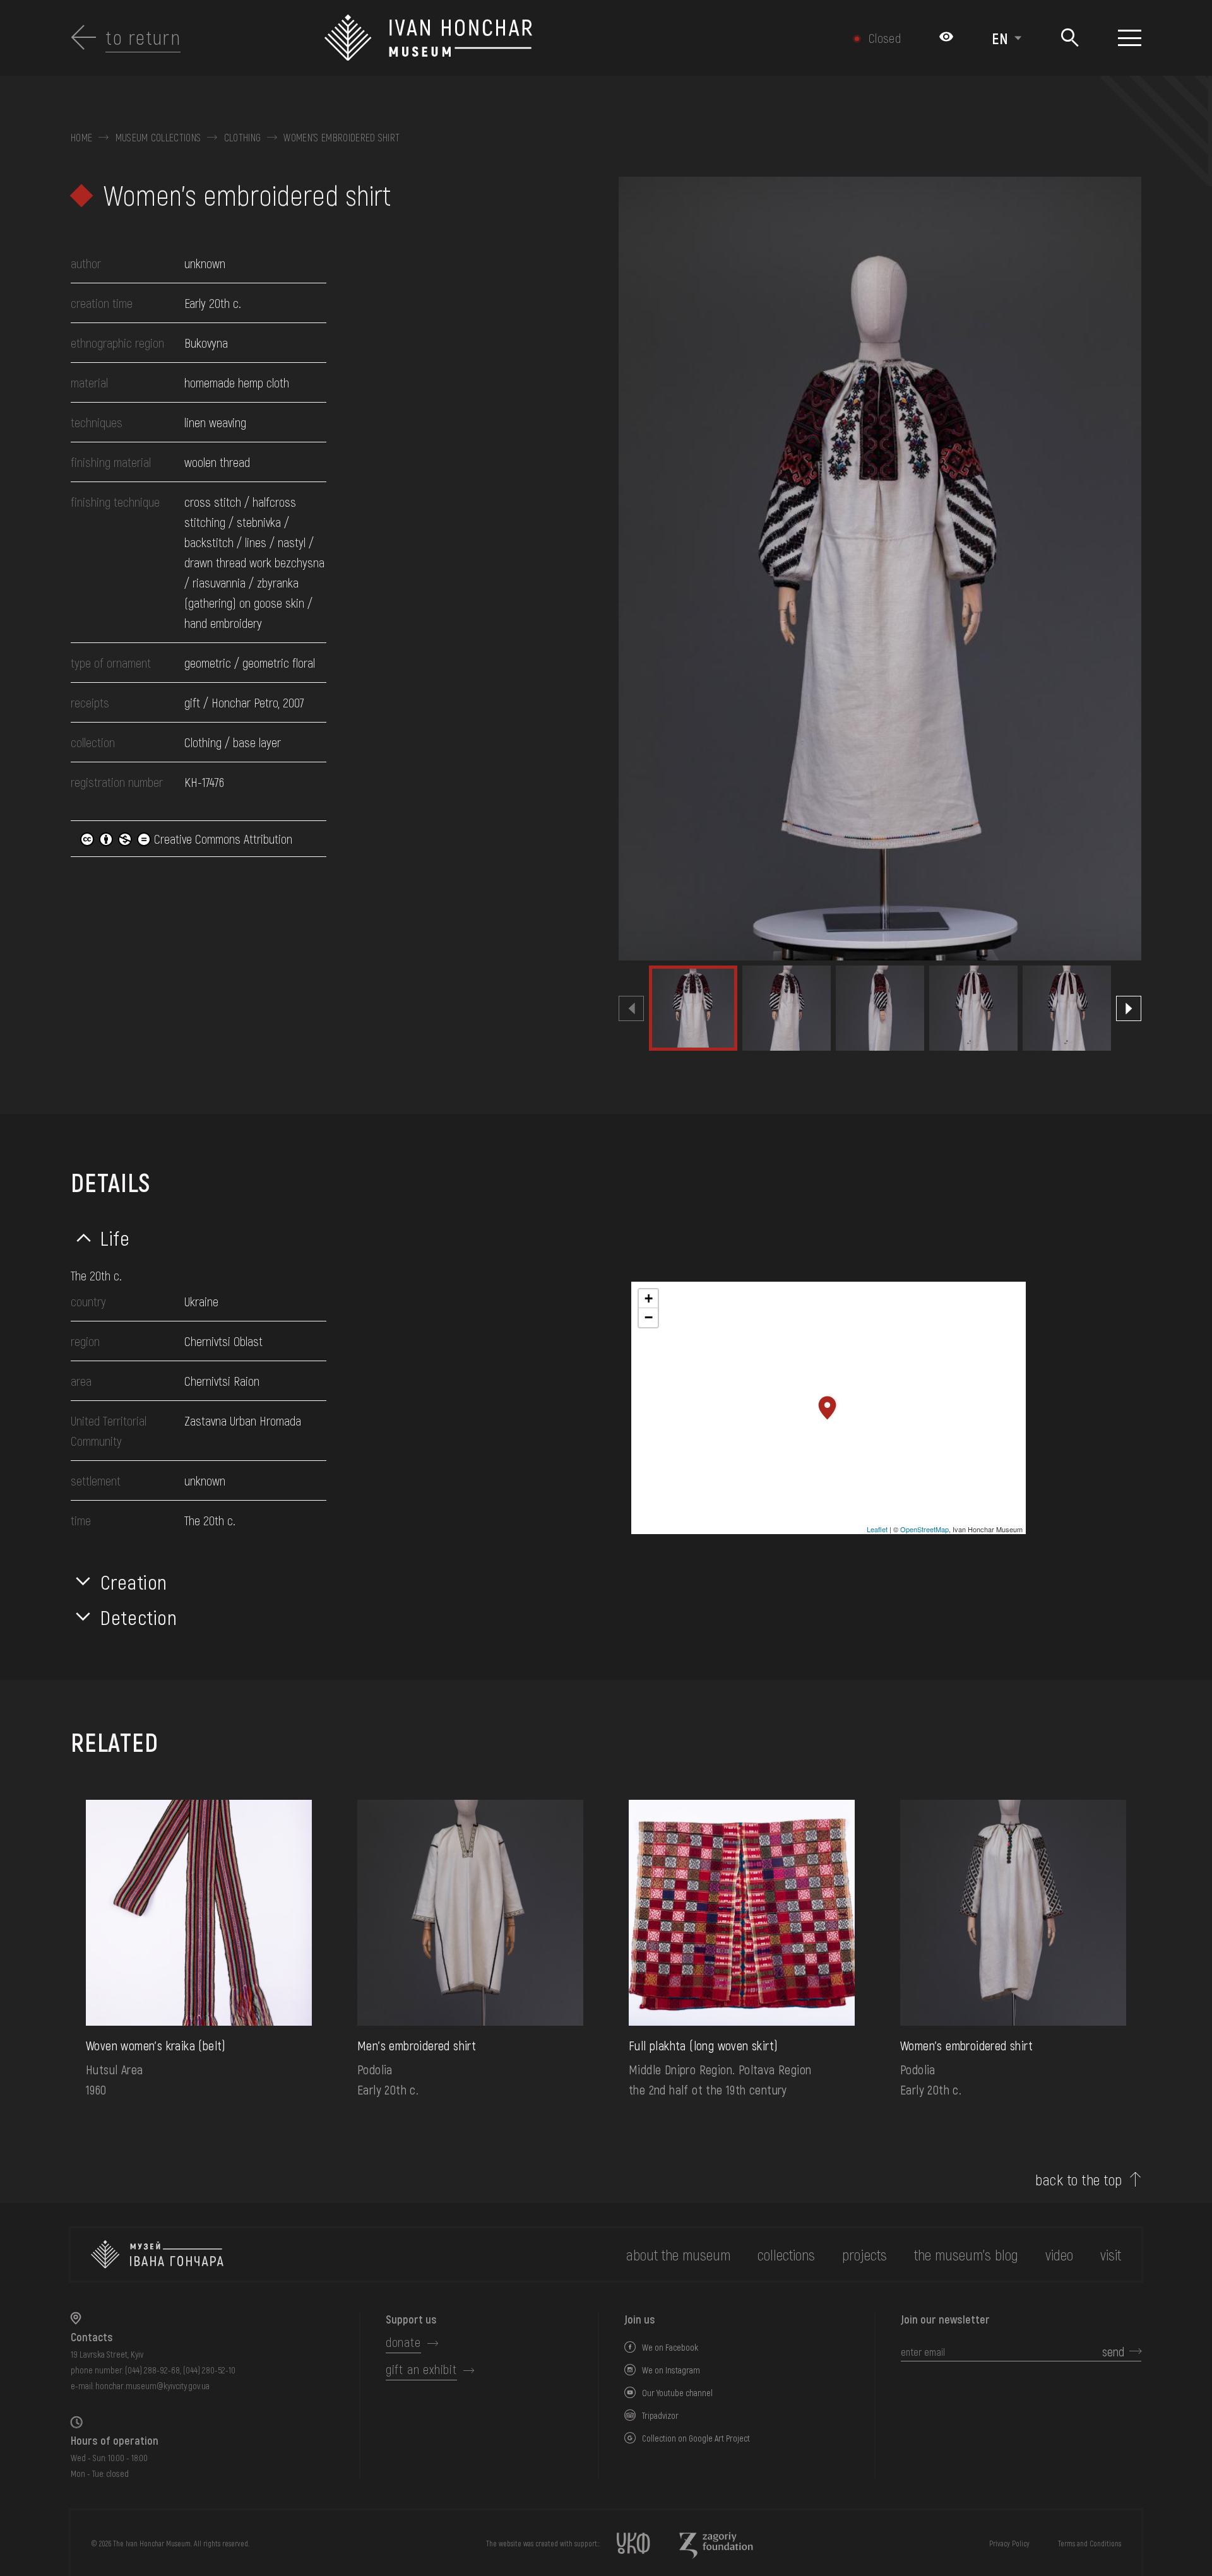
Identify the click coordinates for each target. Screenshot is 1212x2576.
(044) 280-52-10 (209, 2370)
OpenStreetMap (924, 1529)
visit (1111, 2254)
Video (1059, 2254)
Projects (864, 2254)
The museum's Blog (966, 2254)
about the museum (678, 2254)
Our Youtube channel (677, 2393)
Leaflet (877, 1529)
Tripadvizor (660, 2415)
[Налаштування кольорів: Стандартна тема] (946, 38)
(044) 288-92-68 (152, 2370)
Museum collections (158, 138)
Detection (139, 1617)
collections (786, 2254)
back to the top (1078, 2180)
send (1113, 2351)
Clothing (243, 138)
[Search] (1070, 38)
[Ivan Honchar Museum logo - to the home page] (526, 38)
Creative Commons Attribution (222, 839)
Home (81, 138)
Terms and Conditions (1090, 2543)
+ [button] (649, 1298)
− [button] (649, 1317)
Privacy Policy (1009, 2543)
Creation (134, 1581)
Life (115, 1238)
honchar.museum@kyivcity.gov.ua (152, 2386)
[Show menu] (1130, 38)
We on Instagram (671, 2370)
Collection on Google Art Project (696, 2438)
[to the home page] (157, 2254)
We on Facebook (670, 2347)
